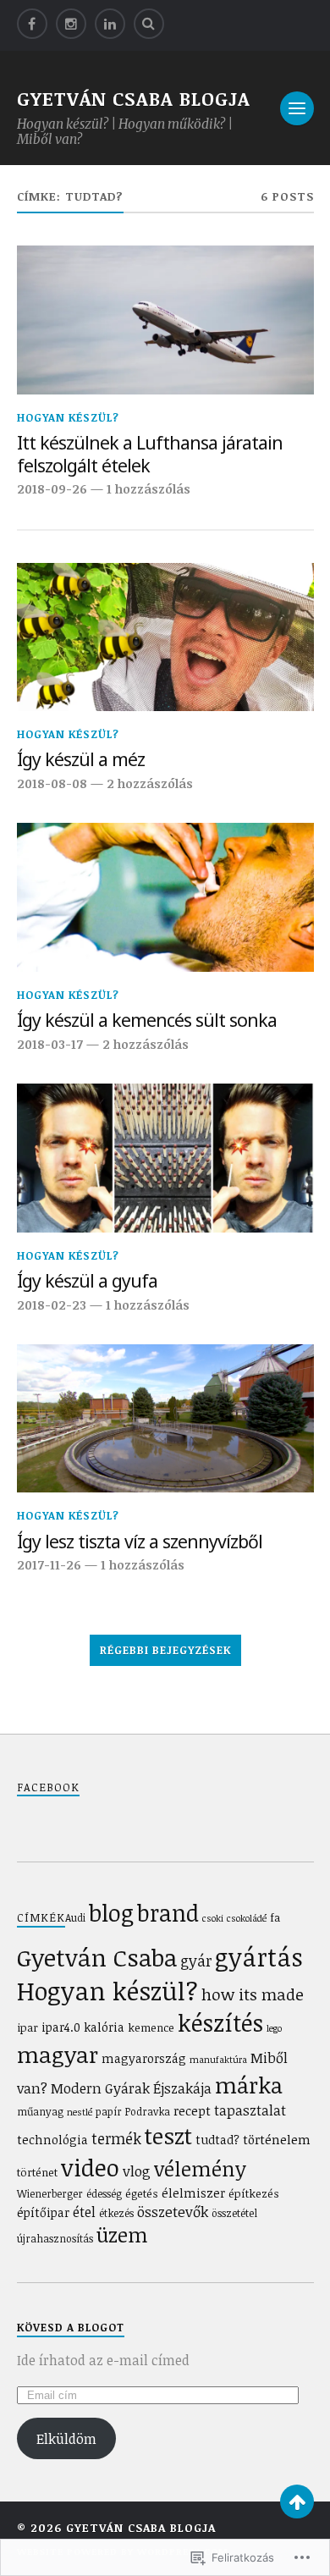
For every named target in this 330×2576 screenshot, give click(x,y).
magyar (58, 2054)
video (90, 2167)
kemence (151, 2027)
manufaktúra (218, 2060)
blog (111, 1912)
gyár (196, 1961)
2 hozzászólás (150, 783)
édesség (104, 2193)
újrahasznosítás (55, 2238)
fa (275, 1917)
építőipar (43, 2212)
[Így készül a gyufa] (165, 1158)
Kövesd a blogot (71, 2327)
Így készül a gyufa (87, 1281)
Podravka (148, 2111)
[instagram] (71, 24)
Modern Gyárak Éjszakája (131, 2088)
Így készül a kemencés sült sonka (147, 1020)
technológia (52, 2140)
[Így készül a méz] (165, 637)
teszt (168, 2135)
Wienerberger (50, 2193)
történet (37, 2172)
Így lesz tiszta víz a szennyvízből (140, 1542)
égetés (142, 2193)
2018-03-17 (50, 1044)
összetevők (173, 2212)
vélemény (200, 2169)
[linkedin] (110, 24)
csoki (213, 1918)
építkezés (254, 2193)
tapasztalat (250, 2110)
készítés (220, 2023)
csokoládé (247, 1918)
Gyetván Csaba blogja (134, 98)
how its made (253, 1994)
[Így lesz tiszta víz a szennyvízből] (165, 1419)
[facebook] (32, 24)
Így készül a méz (81, 760)
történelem (277, 2139)
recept (192, 2110)
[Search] (149, 24)
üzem (122, 2235)
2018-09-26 (52, 488)
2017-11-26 (49, 1564)
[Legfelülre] (297, 2502)
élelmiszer (193, 2193)
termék (116, 2138)
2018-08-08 (52, 783)
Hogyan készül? (68, 417)
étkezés (116, 2213)
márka (249, 2085)
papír (109, 2111)
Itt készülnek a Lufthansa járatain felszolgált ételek (150, 454)
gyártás (259, 1957)
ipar (27, 2027)
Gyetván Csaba (97, 1957)
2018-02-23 (52, 1305)
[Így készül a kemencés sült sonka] (165, 897)
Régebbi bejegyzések (165, 1650)
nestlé (80, 2112)
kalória (104, 2027)
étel (84, 2212)
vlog (137, 2171)
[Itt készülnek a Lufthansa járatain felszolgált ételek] (165, 320)
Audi (75, 1917)
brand (168, 1913)
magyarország (144, 2058)
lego (274, 2028)
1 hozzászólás (148, 488)
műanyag (40, 2111)
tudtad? (217, 2140)
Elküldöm (66, 2439)
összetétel (234, 2213)
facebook (48, 1787)
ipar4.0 (61, 2027)
